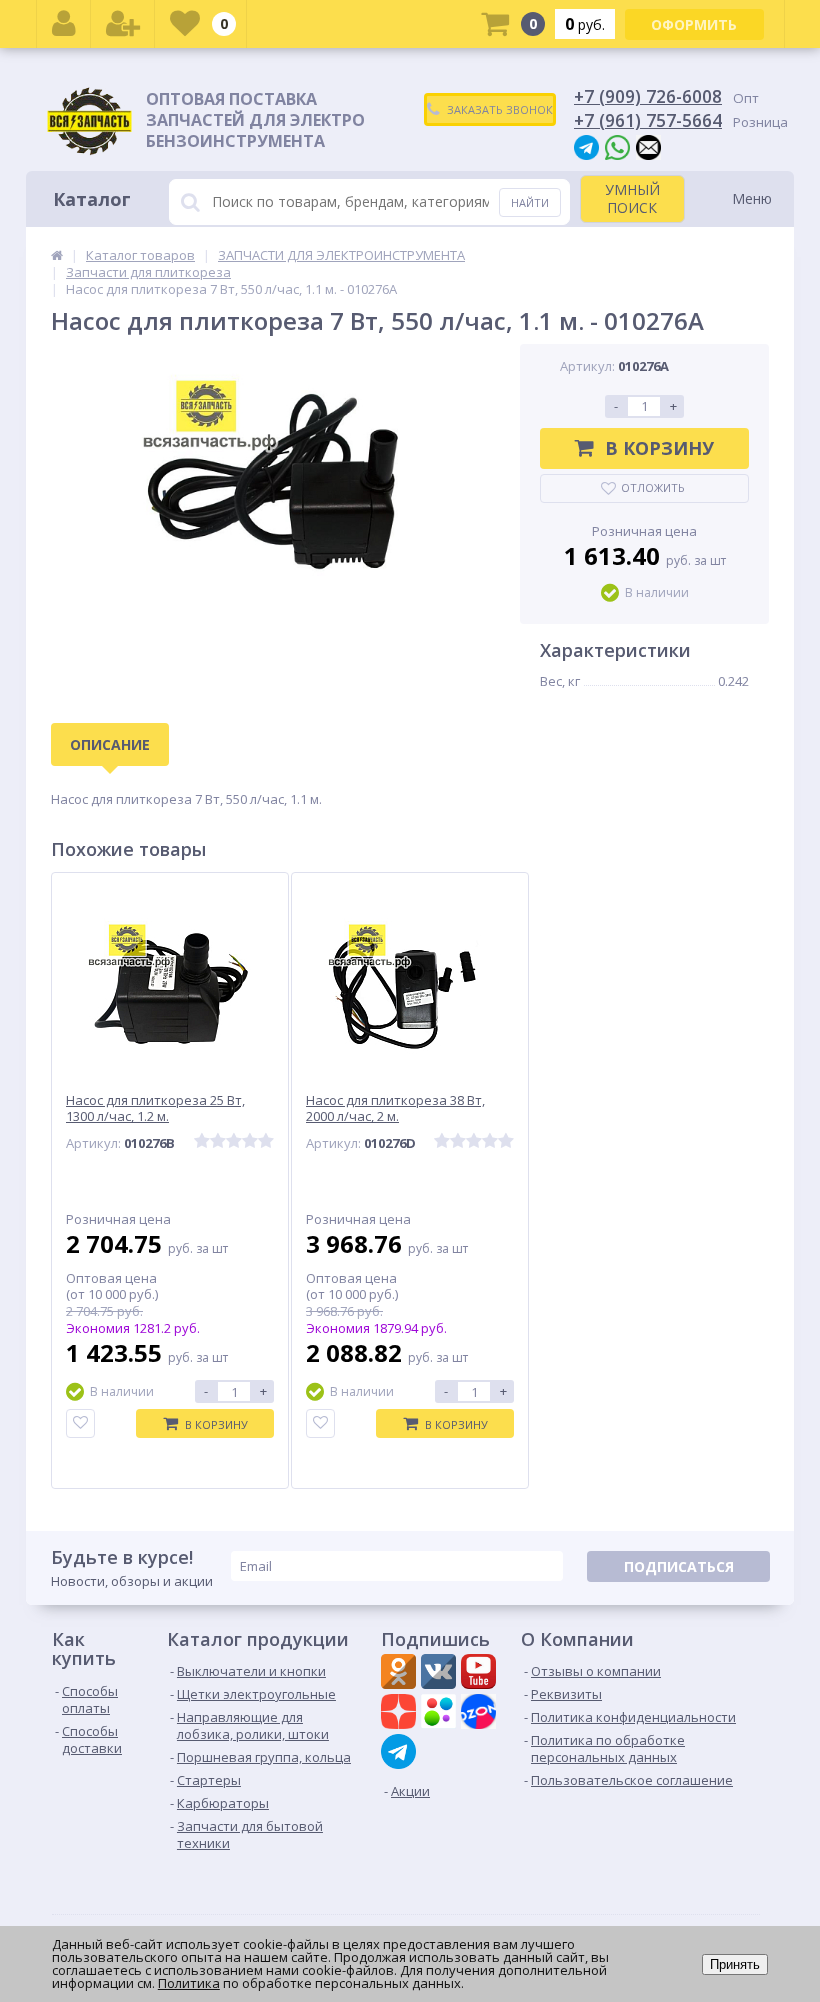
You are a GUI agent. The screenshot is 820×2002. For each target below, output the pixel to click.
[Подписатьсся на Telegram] (401, 1751)
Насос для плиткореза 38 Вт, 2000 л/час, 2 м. (395, 1109)
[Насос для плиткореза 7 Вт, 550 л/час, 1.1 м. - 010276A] (275, 489)
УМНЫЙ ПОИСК (632, 198)
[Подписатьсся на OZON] (481, 1714)
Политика (189, 1983)
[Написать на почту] (648, 146)
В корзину (659, 448)
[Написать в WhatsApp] (617, 146)
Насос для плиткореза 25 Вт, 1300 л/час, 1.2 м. (155, 1109)
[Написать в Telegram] (586, 146)
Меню (752, 198)
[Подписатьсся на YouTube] (481, 1674)
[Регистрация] (123, 24)
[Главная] (57, 255)
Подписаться (679, 1566)
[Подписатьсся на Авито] (441, 1714)
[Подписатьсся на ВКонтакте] (441, 1674)
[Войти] (64, 24)
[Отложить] (80, 1423)
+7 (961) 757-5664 (648, 120)
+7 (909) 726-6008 (648, 96)
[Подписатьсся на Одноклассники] (401, 1674)
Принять (735, 1964)
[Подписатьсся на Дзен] (401, 1714)
